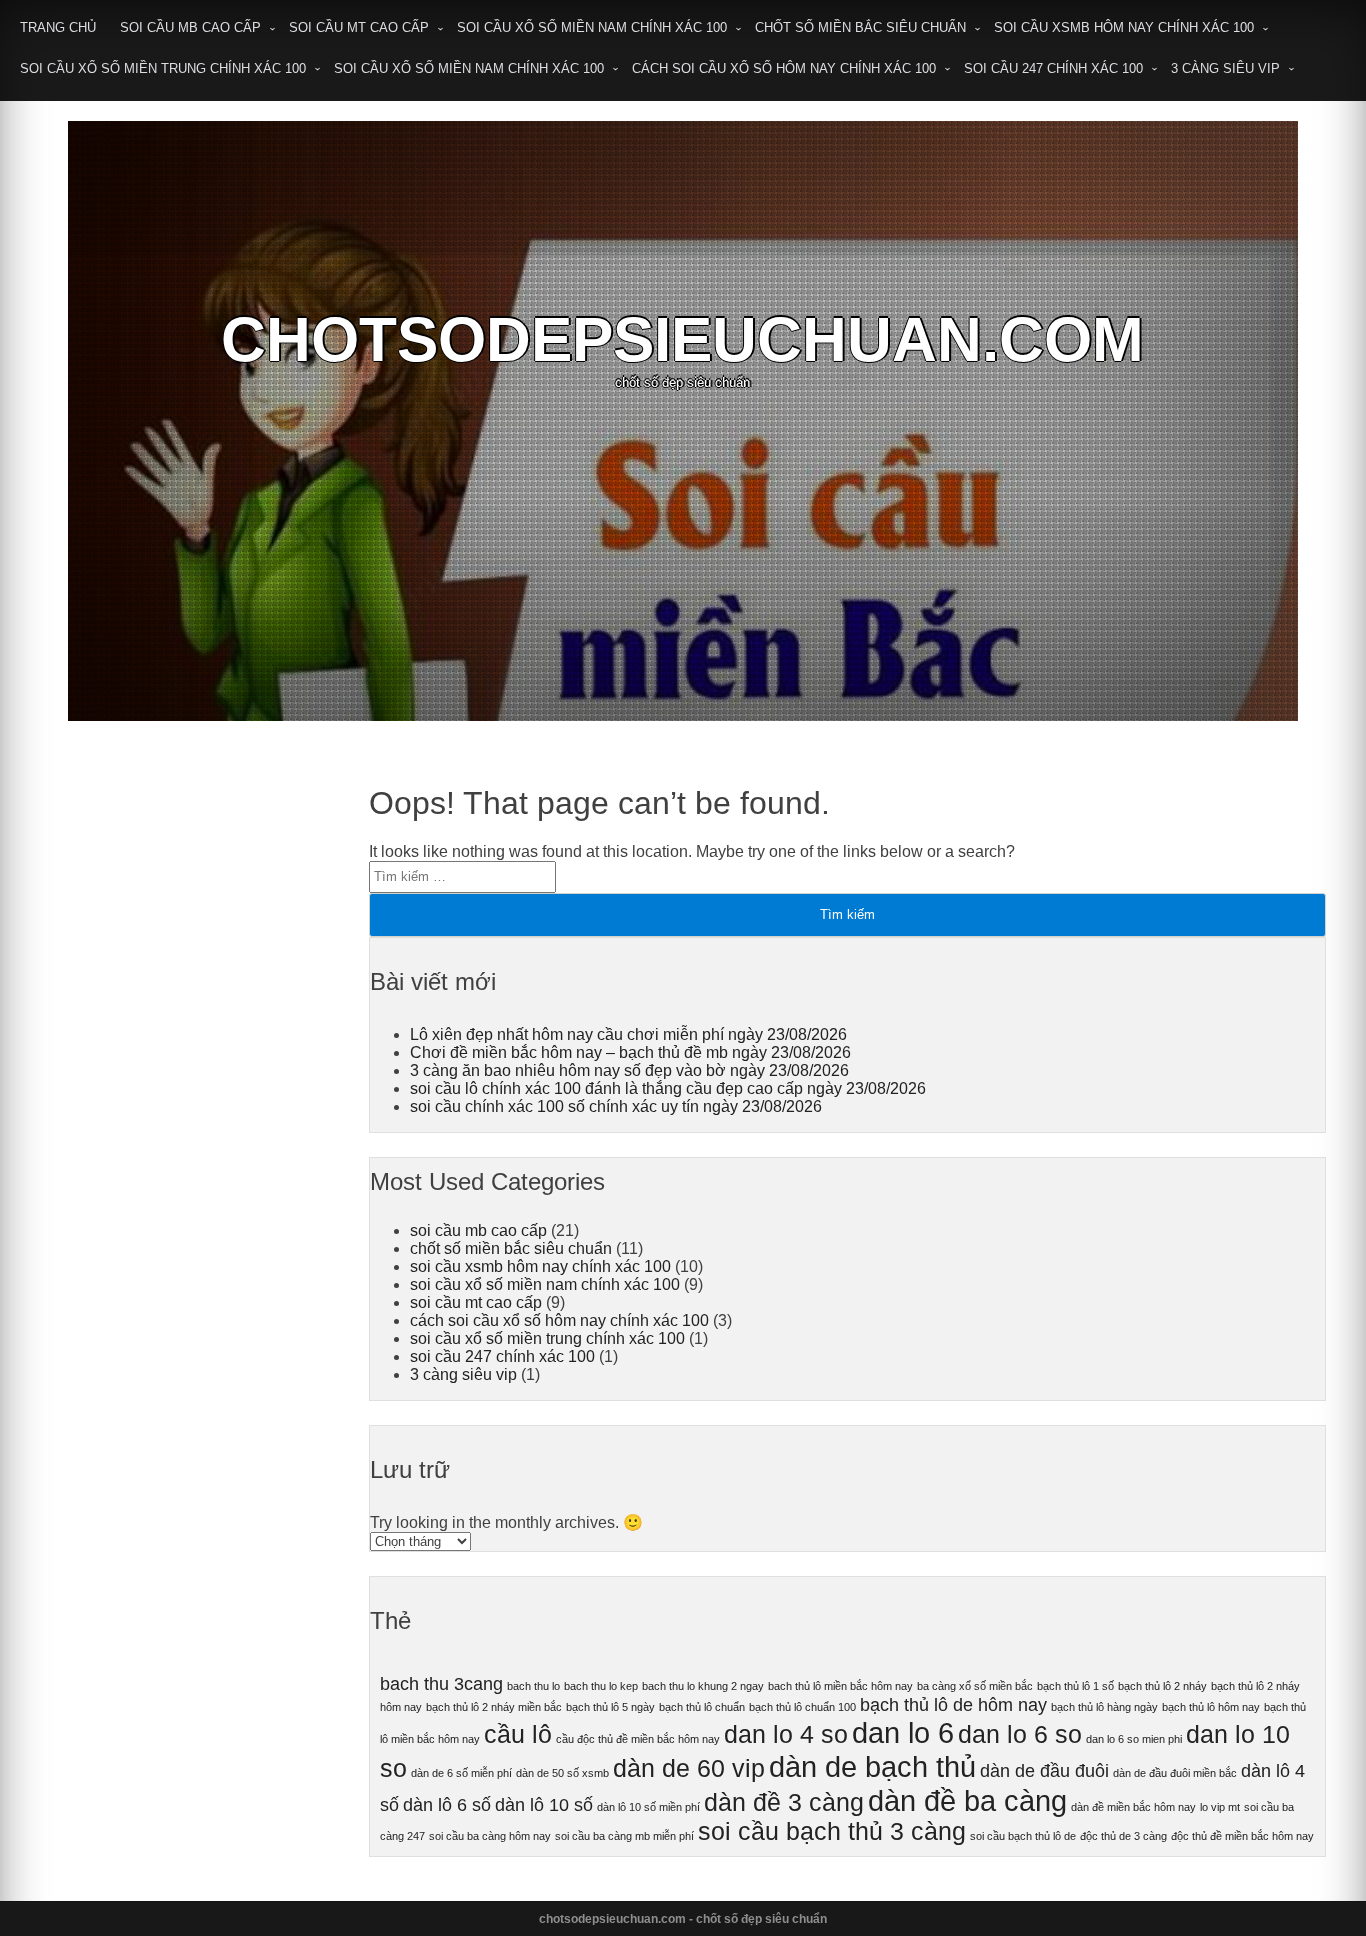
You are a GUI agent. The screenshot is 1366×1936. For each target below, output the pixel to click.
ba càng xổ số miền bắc (975, 1686)
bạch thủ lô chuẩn (702, 1707)
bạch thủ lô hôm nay (1211, 1707)
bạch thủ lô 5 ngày (610, 1707)
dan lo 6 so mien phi (1134, 1739)
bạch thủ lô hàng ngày (1104, 1707)
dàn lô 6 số (447, 1805)
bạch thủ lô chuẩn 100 (802, 1707)
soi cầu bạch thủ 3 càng (832, 1831)
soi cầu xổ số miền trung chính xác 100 (163, 68)
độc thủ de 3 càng (1123, 1836)
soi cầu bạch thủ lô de (1023, 1836)
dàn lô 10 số (544, 1805)
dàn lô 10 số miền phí (648, 1807)
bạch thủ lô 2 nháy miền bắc (494, 1707)
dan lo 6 (903, 1732)
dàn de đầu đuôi (1044, 1771)
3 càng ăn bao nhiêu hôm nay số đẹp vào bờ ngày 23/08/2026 (629, 1070)
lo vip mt (1220, 1807)
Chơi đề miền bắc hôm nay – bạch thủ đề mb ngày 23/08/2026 (630, 1052)
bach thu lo (533, 1686)
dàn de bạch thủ (872, 1766)
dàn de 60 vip (689, 1768)
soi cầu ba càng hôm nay (490, 1836)
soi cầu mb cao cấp (190, 27)
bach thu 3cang (441, 1684)
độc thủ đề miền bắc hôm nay (1242, 1836)
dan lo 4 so (786, 1734)
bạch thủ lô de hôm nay (953, 1705)
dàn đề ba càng (967, 1800)
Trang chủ (58, 27)
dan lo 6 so (1020, 1734)
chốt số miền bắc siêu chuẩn (860, 27)
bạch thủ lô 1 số (1075, 1686)
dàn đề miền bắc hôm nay (1133, 1807)
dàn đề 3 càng (784, 1802)
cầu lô (518, 1734)
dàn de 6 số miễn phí (461, 1773)
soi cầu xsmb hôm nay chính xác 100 (1124, 27)
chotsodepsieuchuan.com (682, 339)
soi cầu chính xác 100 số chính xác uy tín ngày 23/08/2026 (616, 1106)
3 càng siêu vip (1225, 68)
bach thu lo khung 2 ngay (703, 1686)
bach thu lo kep (601, 1686)
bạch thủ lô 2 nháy (1162, 1686)
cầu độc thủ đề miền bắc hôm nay (638, 1739)
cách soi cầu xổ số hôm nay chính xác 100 (784, 68)
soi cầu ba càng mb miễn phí (624, 1836)
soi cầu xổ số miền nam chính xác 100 (592, 27)
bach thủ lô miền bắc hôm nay (840, 1686)
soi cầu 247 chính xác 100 (1053, 68)
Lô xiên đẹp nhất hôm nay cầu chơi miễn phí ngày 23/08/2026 (628, 1034)
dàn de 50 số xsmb (562, 1773)
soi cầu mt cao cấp (359, 27)
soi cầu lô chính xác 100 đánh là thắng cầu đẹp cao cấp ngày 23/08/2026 (668, 1088)
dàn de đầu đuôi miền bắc (1175, 1773)
